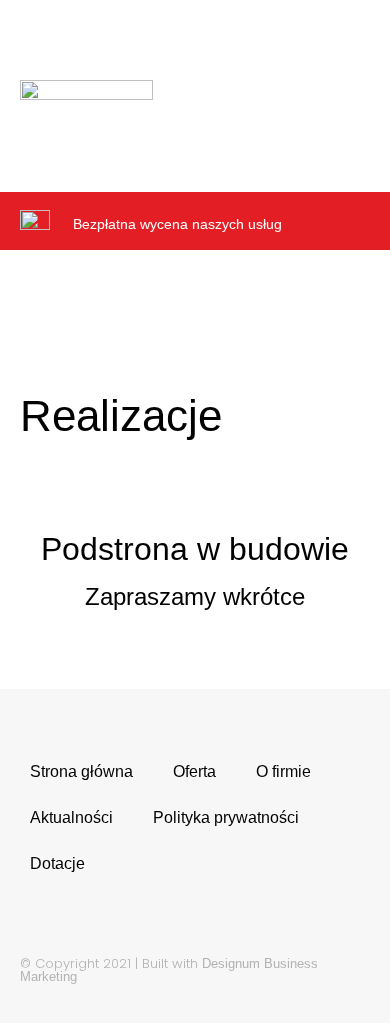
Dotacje (57, 863)
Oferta (194, 771)
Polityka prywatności (226, 817)
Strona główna (81, 771)
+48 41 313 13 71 (188, 27)
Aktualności (71, 817)
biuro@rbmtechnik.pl (134, 42)
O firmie (283, 771)
